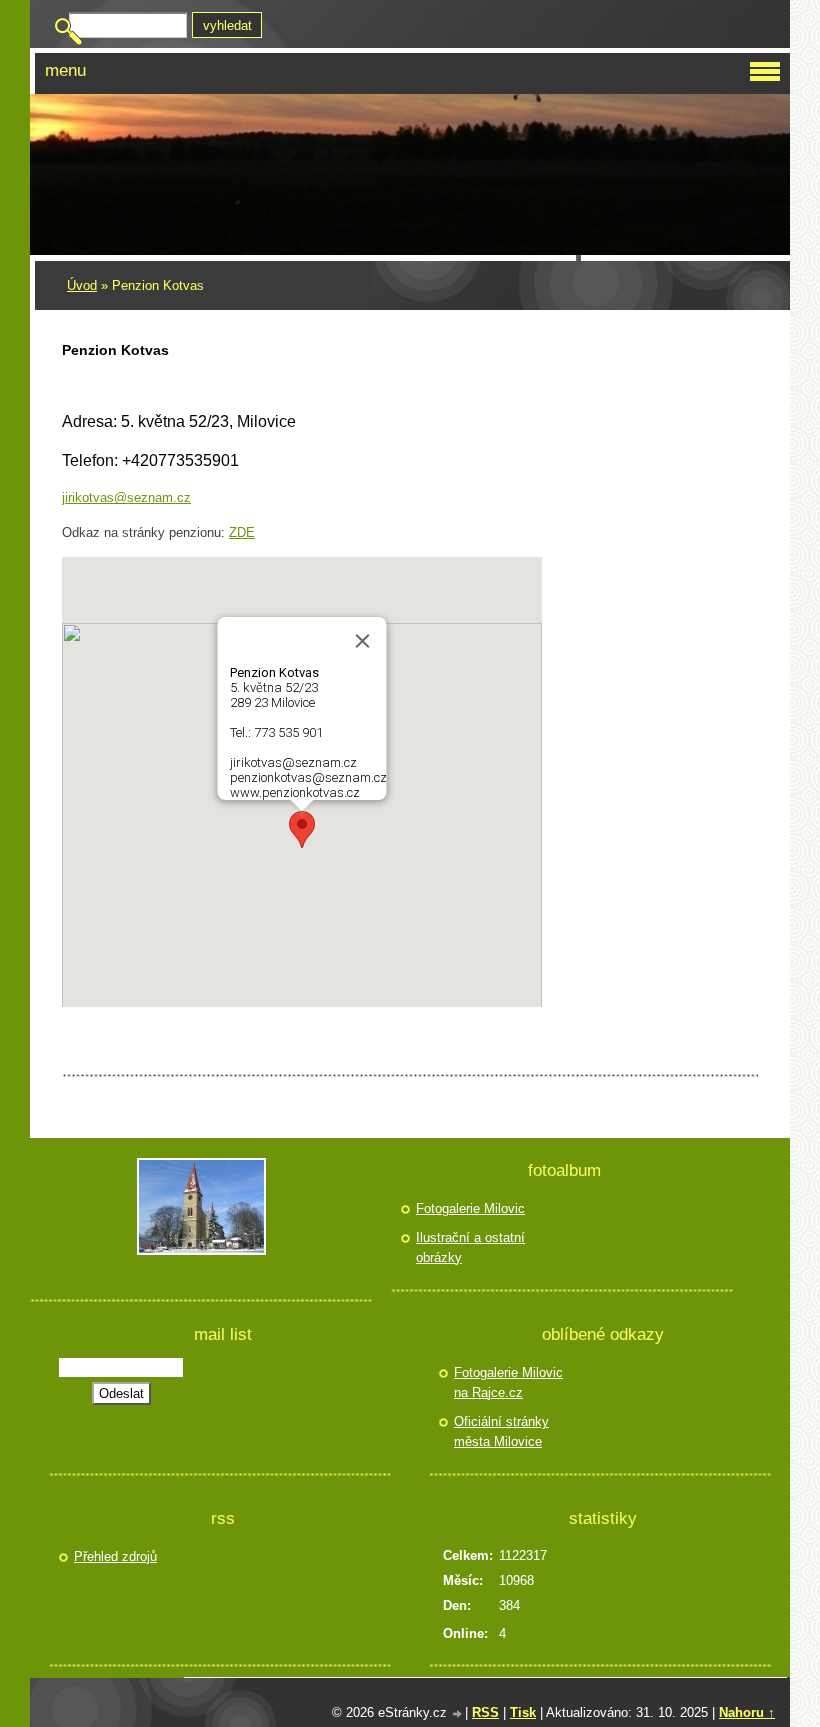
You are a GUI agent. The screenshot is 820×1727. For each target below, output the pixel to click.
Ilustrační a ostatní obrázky (470, 1247)
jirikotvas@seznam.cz (126, 497)
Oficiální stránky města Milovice (501, 1431)
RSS (485, 1712)
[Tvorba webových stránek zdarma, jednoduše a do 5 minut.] (458, 1714)
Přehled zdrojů (115, 1556)
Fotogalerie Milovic (470, 1208)
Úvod (82, 285)
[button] (302, 829)
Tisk (523, 1712)
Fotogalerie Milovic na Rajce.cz (508, 1382)
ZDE (242, 532)
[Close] (363, 641)
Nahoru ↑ (747, 1712)
